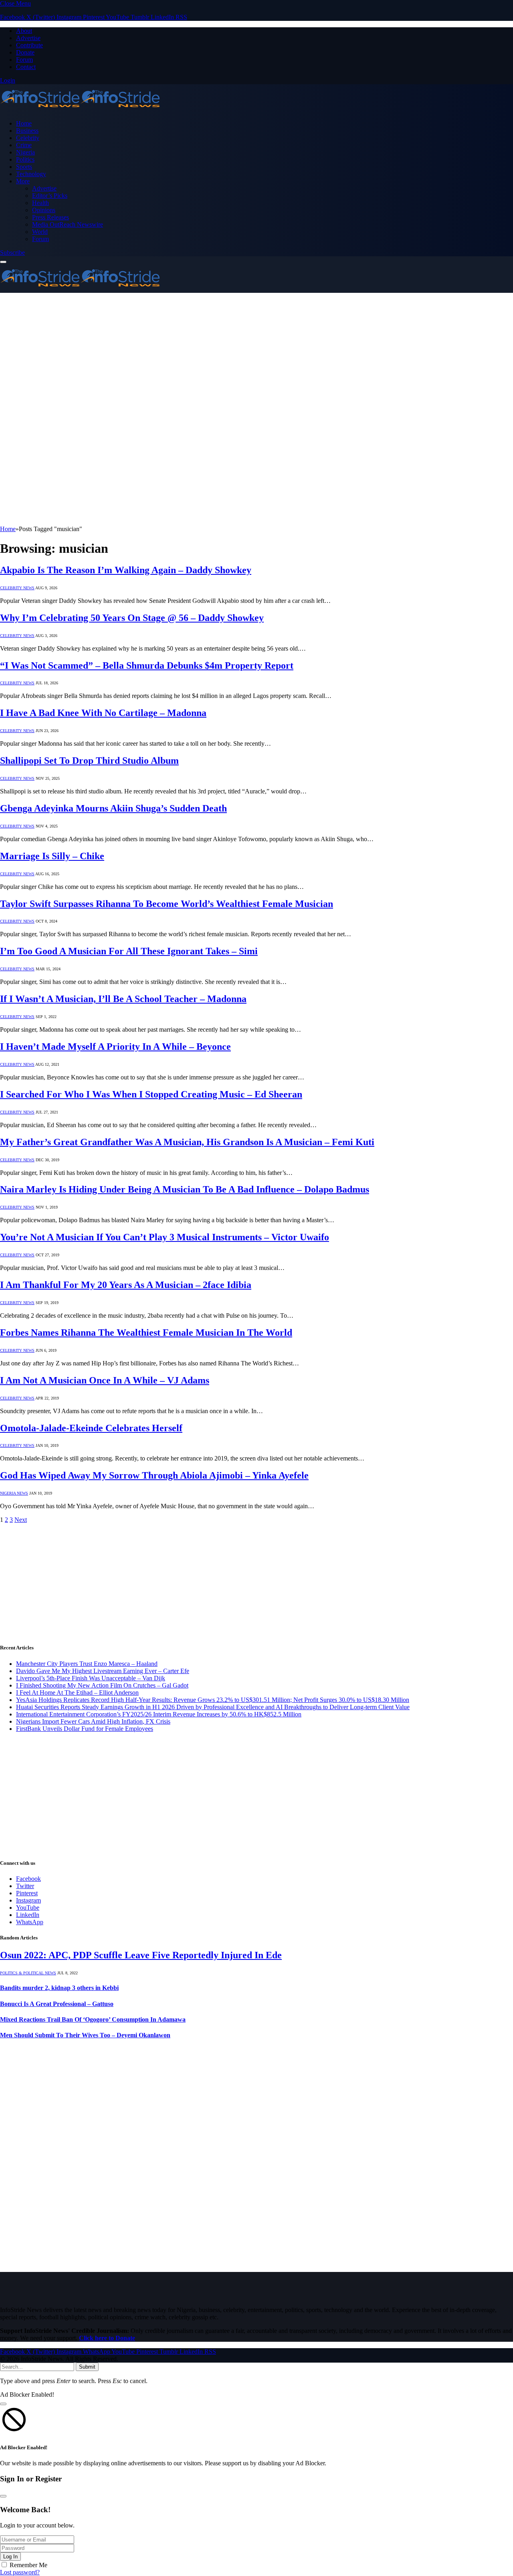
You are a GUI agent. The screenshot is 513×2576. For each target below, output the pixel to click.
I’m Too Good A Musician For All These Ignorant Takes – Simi (129, 951)
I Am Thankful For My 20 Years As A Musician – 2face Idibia (126, 1285)
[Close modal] (3, 2404)
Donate (25, 52)
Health (40, 203)
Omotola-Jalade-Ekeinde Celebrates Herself (91, 1428)
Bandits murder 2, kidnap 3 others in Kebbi (59, 1988)
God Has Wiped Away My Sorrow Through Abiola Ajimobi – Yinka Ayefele (154, 1475)
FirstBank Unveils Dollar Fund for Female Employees (85, 1729)
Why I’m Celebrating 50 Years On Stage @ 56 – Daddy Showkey (132, 618)
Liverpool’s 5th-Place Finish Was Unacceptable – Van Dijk (91, 1678)
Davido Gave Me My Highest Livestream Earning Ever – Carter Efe (103, 1671)
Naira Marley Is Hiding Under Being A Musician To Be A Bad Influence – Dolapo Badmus (185, 1189)
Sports (24, 167)
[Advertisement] (256, 353)
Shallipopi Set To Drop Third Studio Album (89, 761)
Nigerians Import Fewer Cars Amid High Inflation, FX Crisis (93, 1721)
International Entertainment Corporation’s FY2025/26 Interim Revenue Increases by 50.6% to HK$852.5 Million (159, 1714)
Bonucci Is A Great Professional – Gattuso (57, 2004)
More (23, 181)
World (40, 232)
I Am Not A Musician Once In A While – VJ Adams (105, 1380)
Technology (31, 174)
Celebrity (28, 138)
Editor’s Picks (50, 196)
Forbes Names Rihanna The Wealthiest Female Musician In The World (146, 1333)
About (24, 31)
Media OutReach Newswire (68, 224)
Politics (25, 159)
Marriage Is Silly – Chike (52, 856)
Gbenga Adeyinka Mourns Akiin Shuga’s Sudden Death (113, 808)
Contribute (29, 45)
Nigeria (25, 152)
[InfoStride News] (80, 110)
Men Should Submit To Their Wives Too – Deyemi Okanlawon (85, 2035)
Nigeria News (14, 1493)
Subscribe (12, 253)
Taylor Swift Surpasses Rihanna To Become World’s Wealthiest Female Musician (167, 904)
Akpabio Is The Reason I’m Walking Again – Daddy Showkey (126, 570)
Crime (24, 145)
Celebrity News (17, 588)
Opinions (44, 210)
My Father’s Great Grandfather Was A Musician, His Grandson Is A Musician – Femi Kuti (187, 1142)
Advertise (28, 38)
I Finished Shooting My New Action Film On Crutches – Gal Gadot (102, 1685)
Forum (24, 60)
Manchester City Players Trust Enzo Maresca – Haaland (87, 1664)
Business (27, 131)
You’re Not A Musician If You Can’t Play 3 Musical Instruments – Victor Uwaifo (165, 1237)
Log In (10, 2557)
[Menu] (3, 262)
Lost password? (20, 2572)
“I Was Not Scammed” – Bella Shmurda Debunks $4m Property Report (147, 665)
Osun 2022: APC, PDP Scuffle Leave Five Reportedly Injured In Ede (141, 1955)
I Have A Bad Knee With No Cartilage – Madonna (103, 713)
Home (24, 123)
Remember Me (28, 2565)
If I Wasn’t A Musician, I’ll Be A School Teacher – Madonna (123, 999)
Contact (26, 67)
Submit (87, 2367)
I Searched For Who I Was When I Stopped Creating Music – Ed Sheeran (151, 1094)
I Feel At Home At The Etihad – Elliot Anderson (77, 1693)
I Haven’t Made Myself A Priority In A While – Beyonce (115, 1047)
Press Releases (50, 217)
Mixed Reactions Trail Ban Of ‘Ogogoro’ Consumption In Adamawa (93, 2019)
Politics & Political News (28, 1973)
